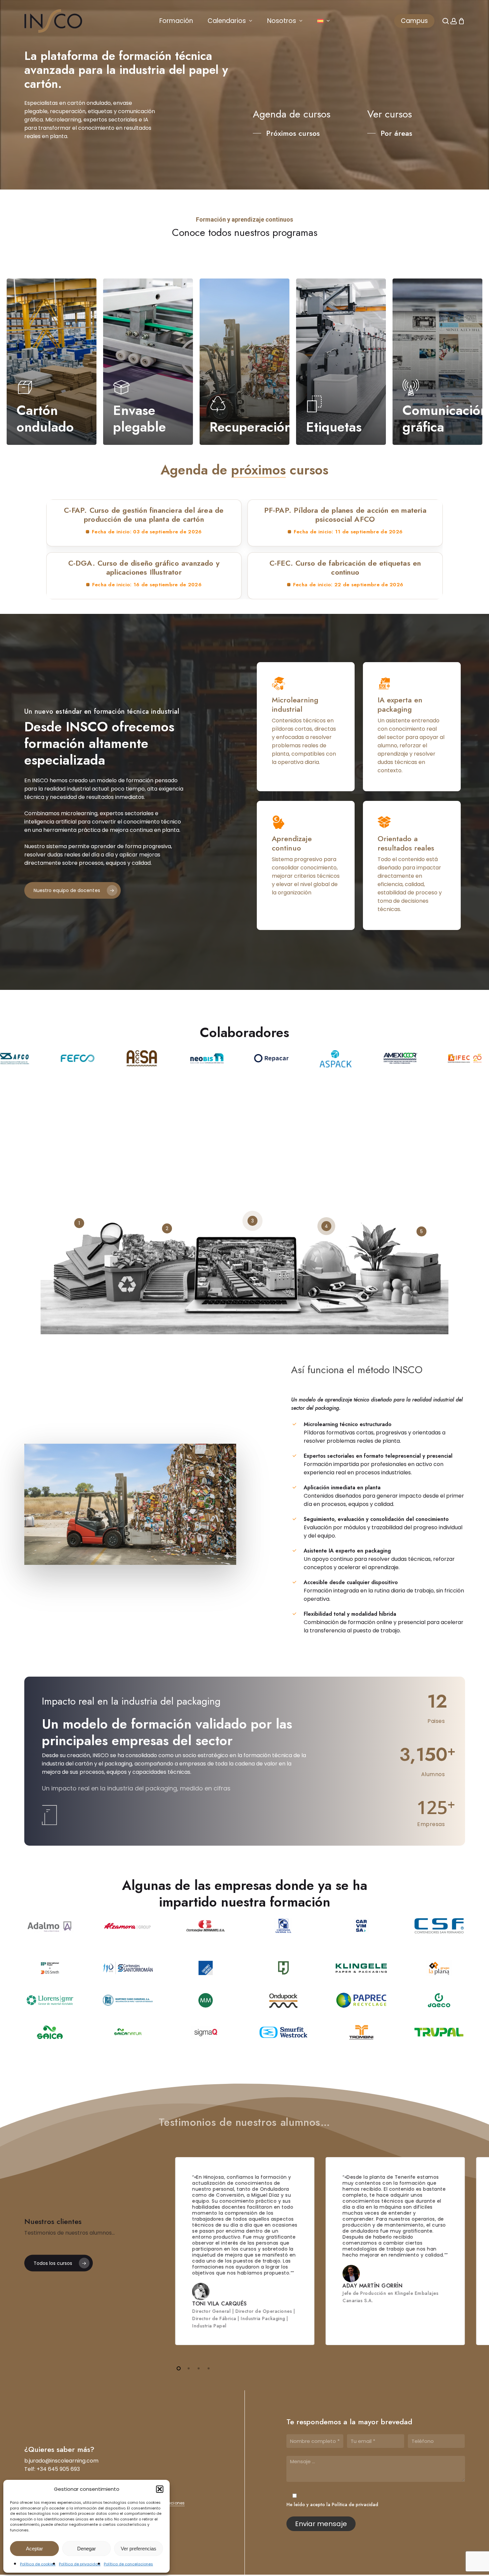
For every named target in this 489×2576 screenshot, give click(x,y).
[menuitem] (324, 21)
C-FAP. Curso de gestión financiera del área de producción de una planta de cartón (144, 515)
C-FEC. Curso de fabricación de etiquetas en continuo (345, 568)
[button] (160, 2489)
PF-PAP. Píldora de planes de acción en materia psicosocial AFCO (345, 515)
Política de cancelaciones (128, 2564)
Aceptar (34, 2549)
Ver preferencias (139, 2549)
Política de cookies (38, 2564)
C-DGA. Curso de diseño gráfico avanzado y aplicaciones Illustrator (144, 568)
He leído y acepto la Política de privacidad (332, 2504)
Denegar (86, 2549)
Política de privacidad (80, 2564)
